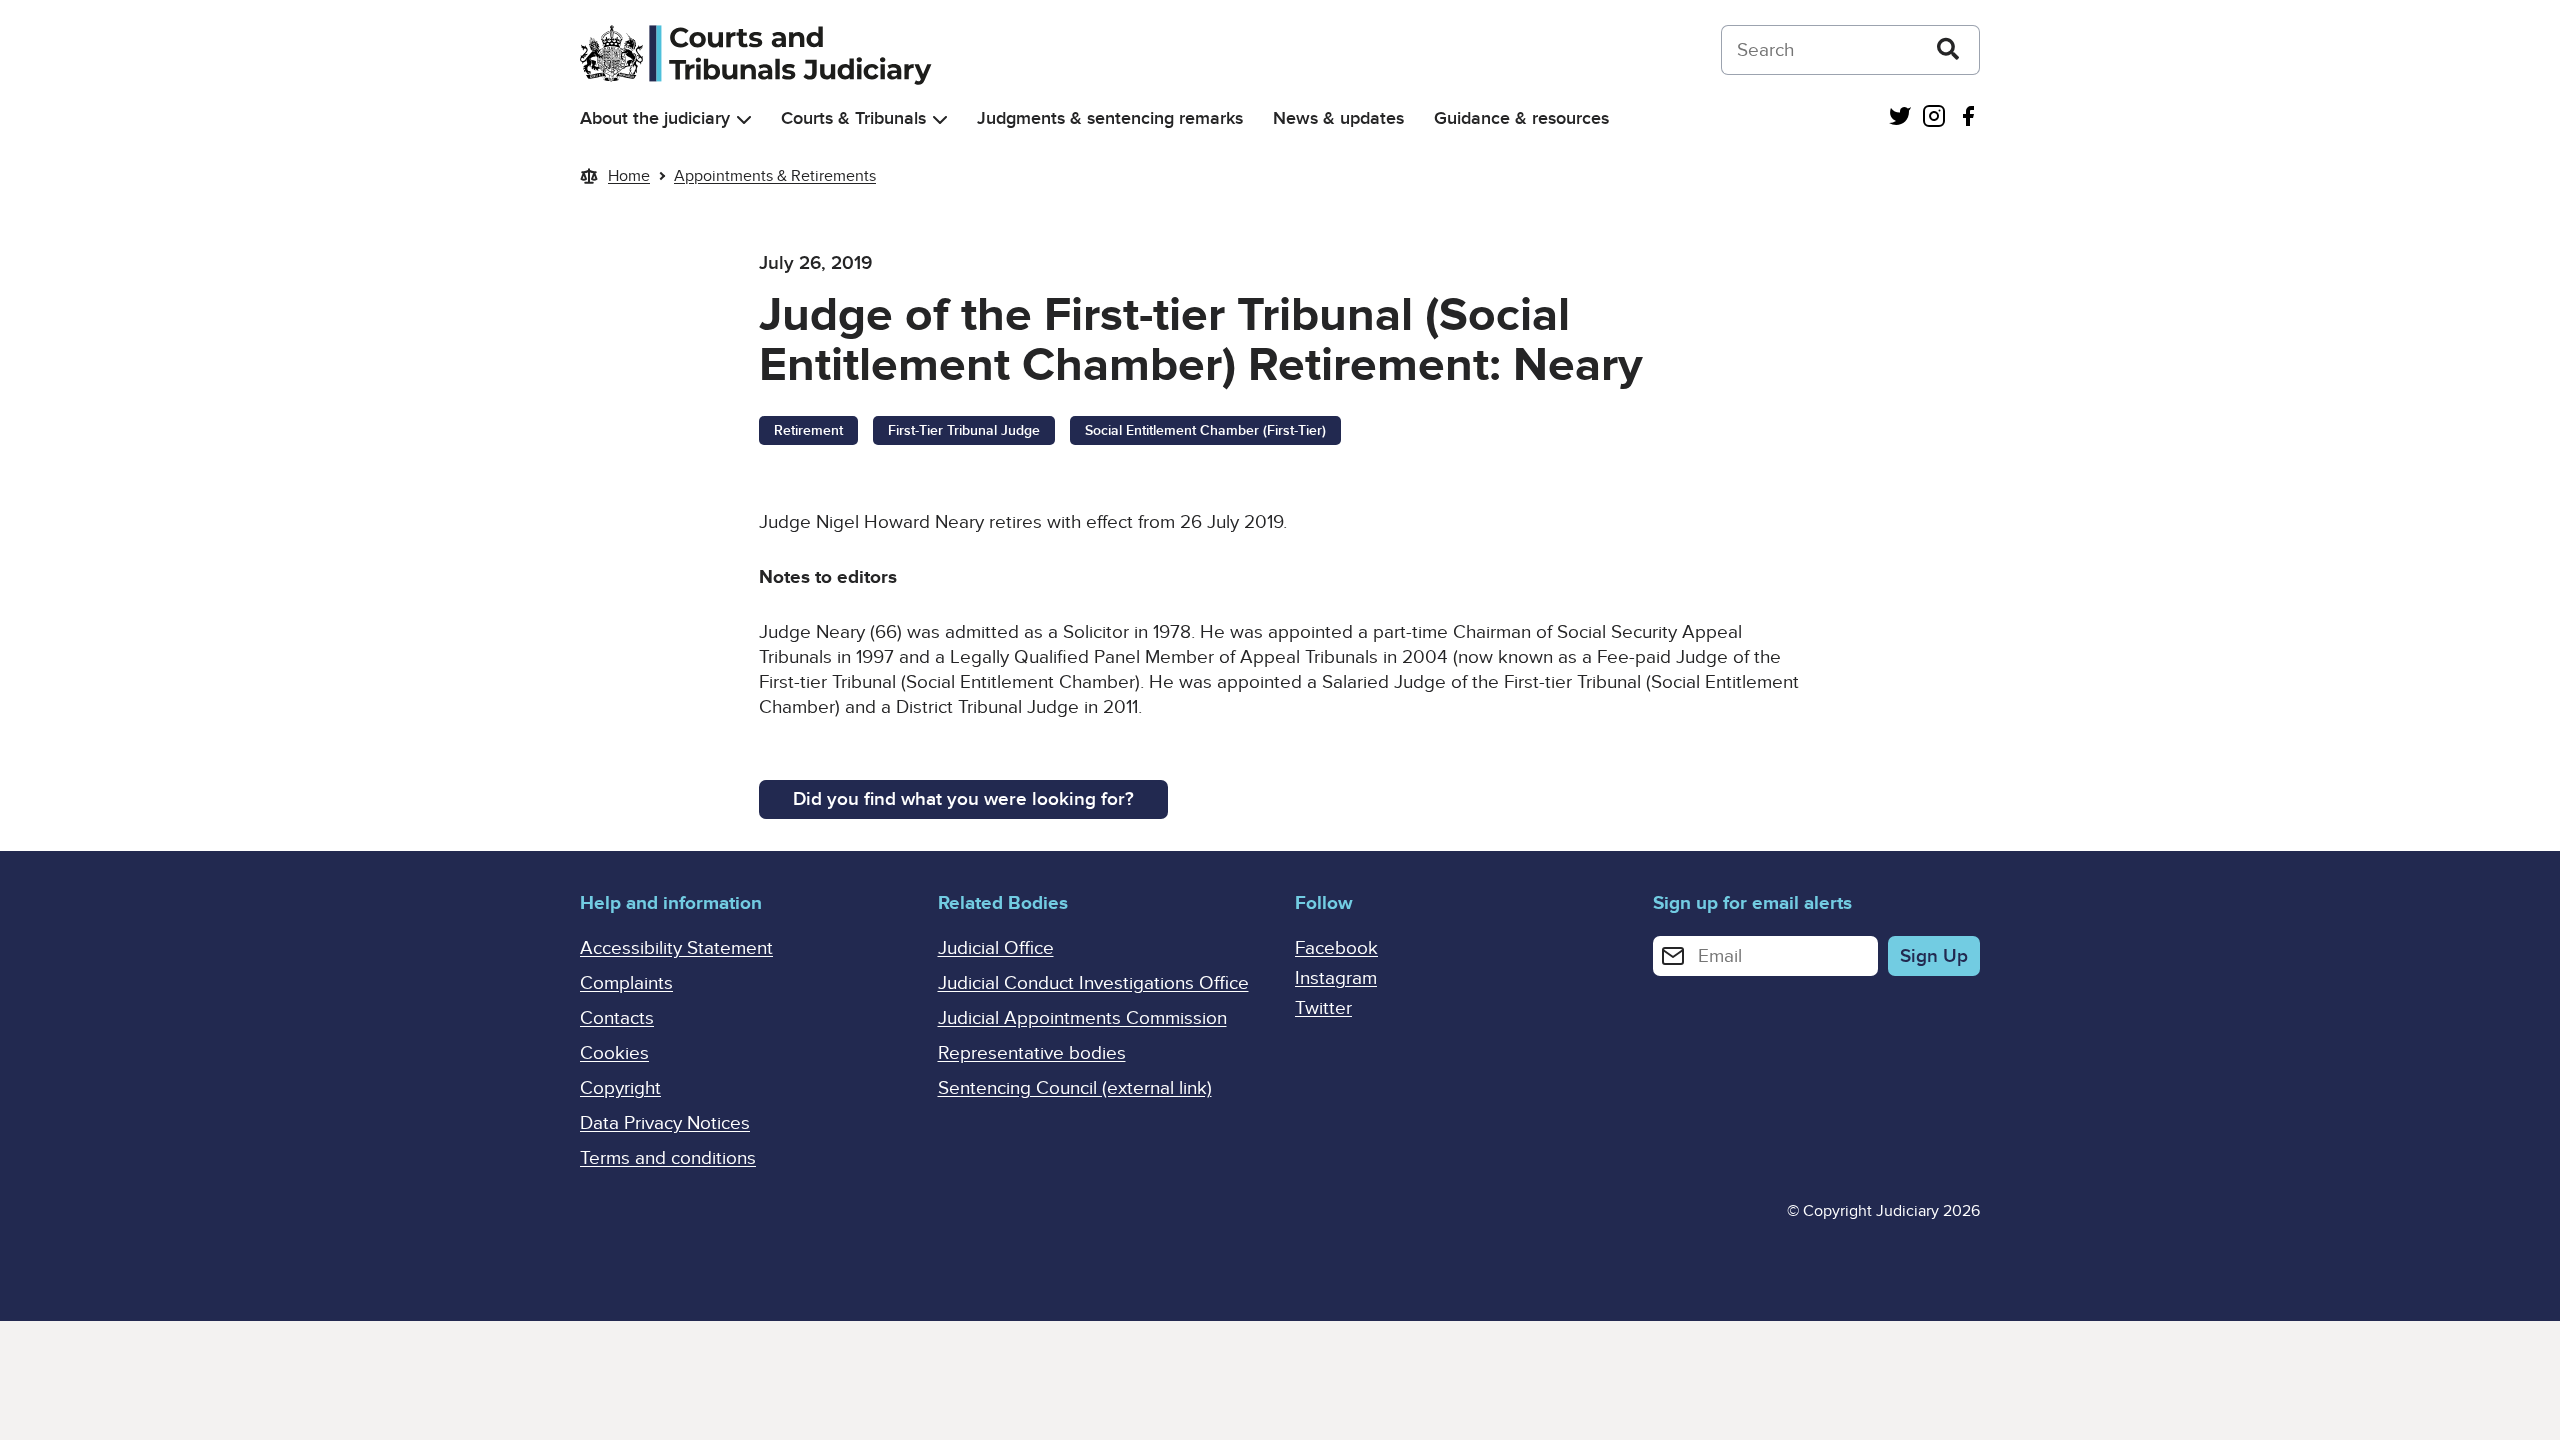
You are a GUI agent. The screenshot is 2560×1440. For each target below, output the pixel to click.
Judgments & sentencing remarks (1110, 118)
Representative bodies (1032, 1053)
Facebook (1336, 948)
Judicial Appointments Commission (1082, 1018)
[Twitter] (1900, 118)
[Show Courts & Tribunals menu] (940, 119)
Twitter (1323, 1008)
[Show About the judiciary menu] (744, 119)
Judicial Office (996, 948)
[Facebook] (1968, 118)
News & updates (1338, 118)
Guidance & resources (1521, 118)
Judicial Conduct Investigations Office (1093, 983)
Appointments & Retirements (775, 176)
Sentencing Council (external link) (1075, 1088)
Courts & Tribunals (853, 118)
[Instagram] (1934, 118)
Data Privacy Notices (665, 1123)
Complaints (626, 983)
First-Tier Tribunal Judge (964, 430)
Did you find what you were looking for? (963, 799)
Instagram (1336, 978)
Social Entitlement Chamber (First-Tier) (1205, 430)
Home (629, 176)
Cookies (614, 1053)
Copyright (620, 1088)
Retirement (808, 430)
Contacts (617, 1018)
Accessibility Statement (676, 948)
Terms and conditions (668, 1158)
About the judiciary (655, 118)
